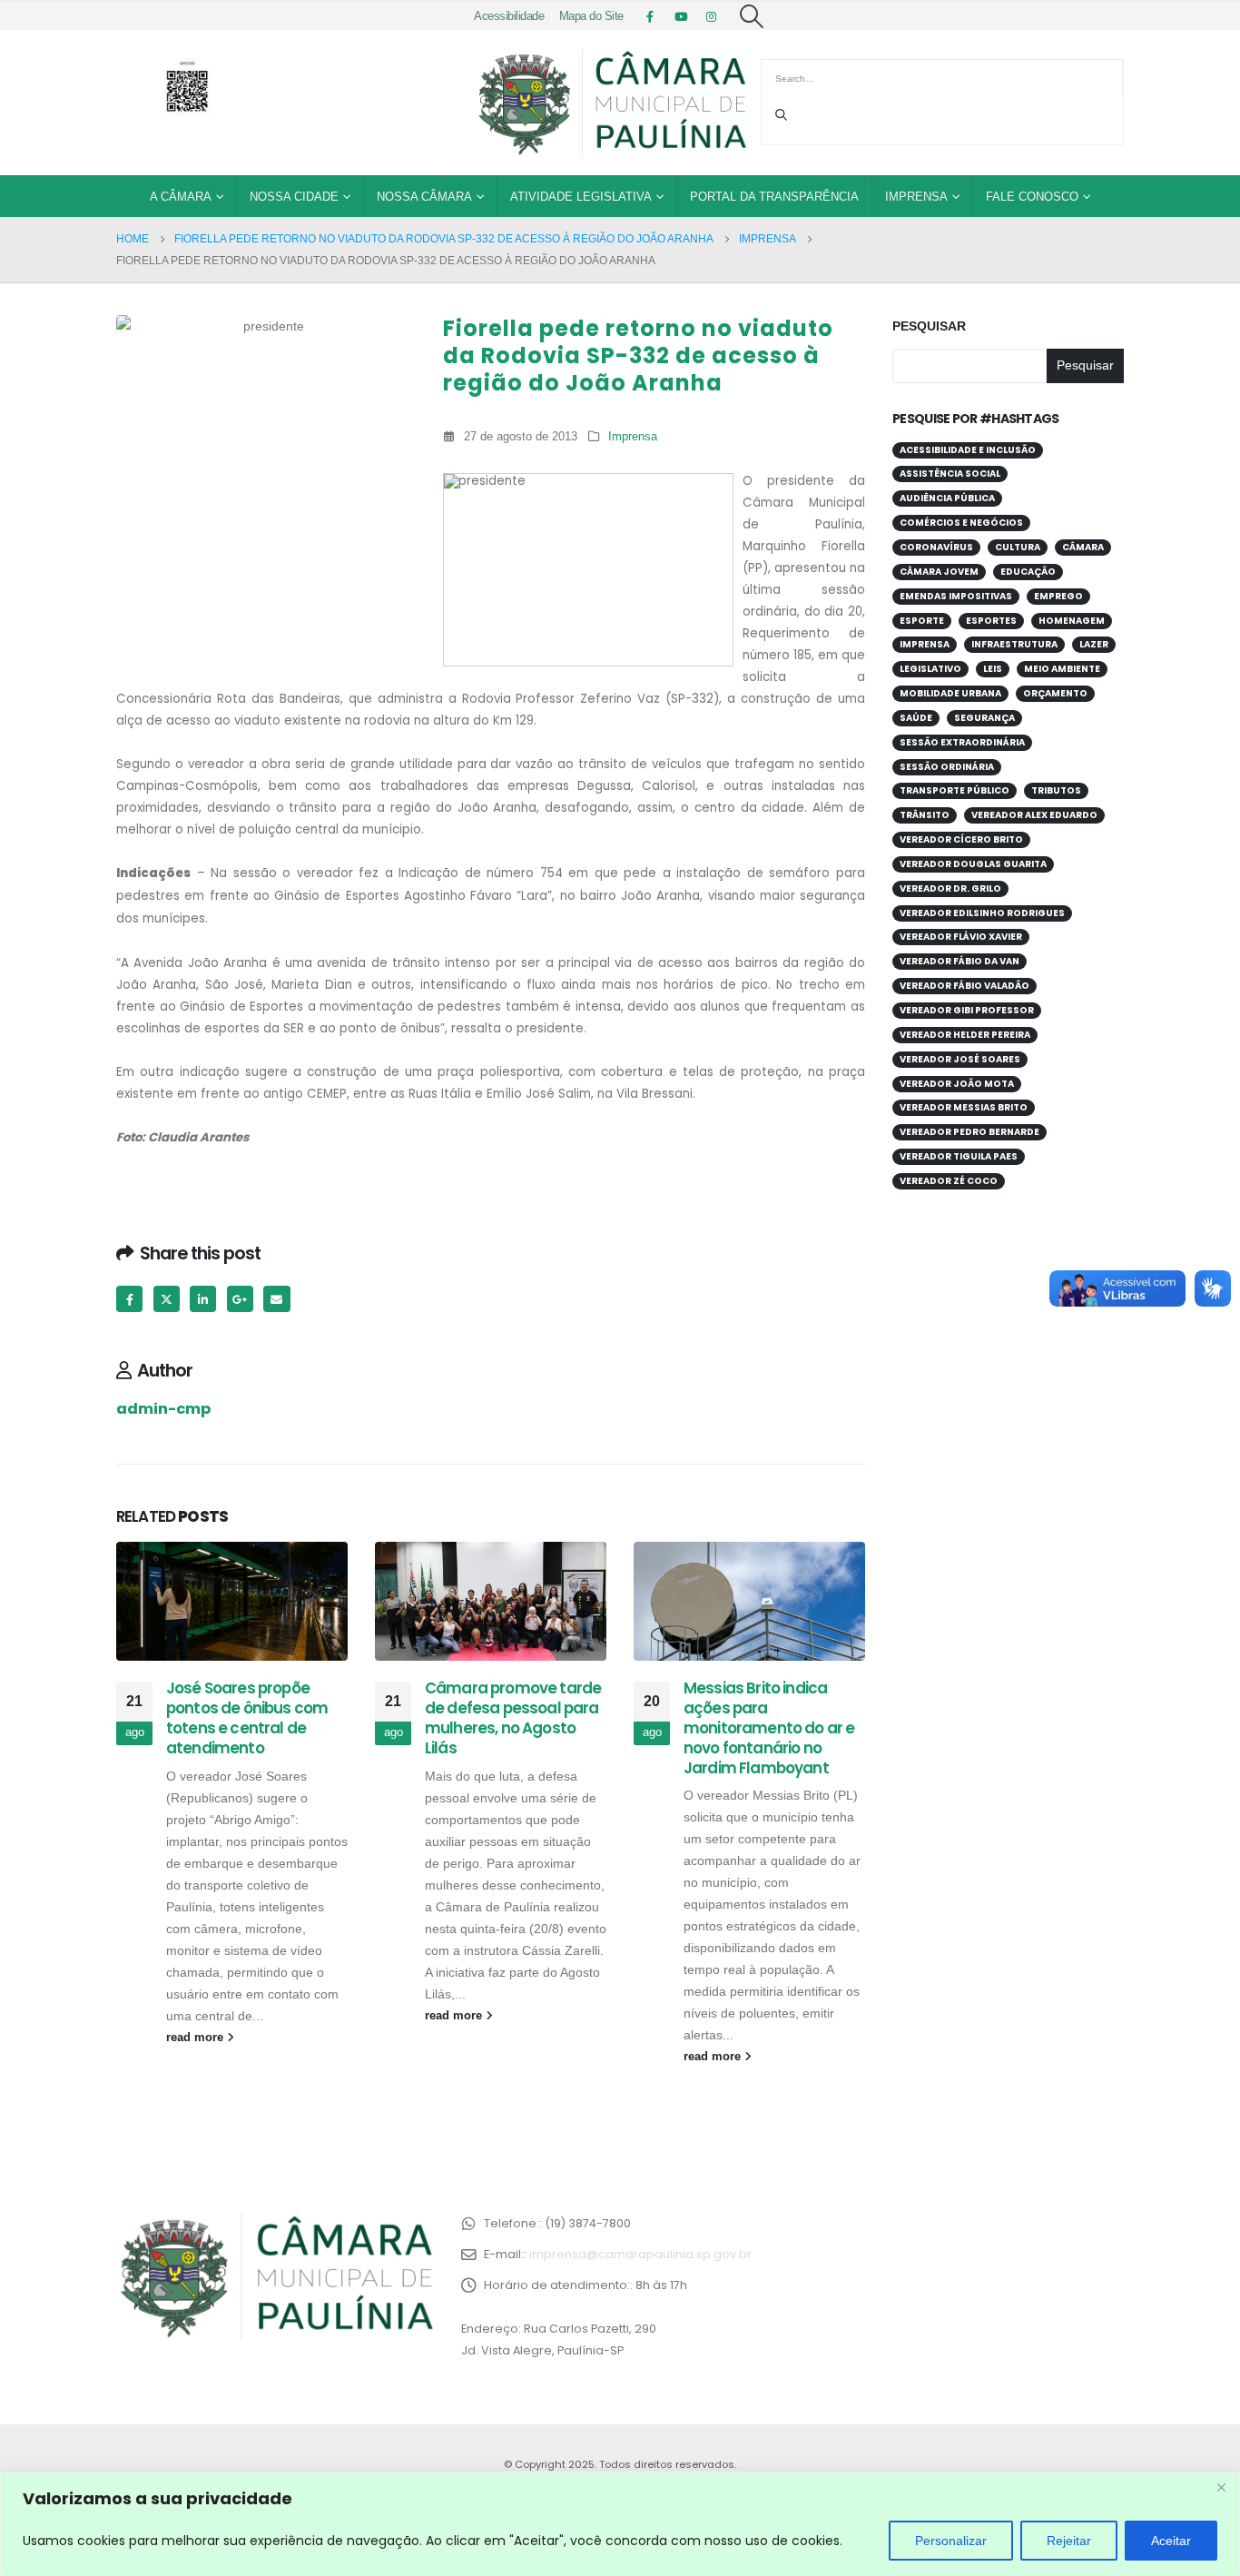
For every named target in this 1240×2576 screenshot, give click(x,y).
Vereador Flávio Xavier (961, 937)
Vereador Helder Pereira (965, 1035)
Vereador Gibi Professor (967, 1010)
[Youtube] (681, 16)
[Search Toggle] (752, 16)
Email (276, 1299)
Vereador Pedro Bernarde (969, 1132)
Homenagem (1072, 621)
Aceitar (1171, 2541)
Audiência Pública (947, 498)
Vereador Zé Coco (949, 1181)
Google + (240, 1299)
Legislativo (930, 669)
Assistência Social (950, 474)
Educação (1028, 572)
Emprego (1058, 596)
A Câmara (181, 197)
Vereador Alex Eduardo (1034, 815)
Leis (993, 669)
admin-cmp (163, 1409)
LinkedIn (203, 1299)
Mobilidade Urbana (950, 693)
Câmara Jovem (939, 572)
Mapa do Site (591, 16)
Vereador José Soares (960, 1059)
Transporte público (955, 790)
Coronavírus (936, 547)
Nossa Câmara (424, 197)
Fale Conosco (1032, 197)
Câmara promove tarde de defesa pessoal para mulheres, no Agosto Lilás (513, 1717)
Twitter (167, 1299)
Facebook (129, 1299)
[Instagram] (712, 16)
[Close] (1221, 2487)
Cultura (1018, 547)
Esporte (922, 621)
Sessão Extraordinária (962, 742)
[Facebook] (650, 16)
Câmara (1083, 547)
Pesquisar (929, 326)
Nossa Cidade (294, 197)
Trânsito (925, 815)
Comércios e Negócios (961, 523)
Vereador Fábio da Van (960, 961)
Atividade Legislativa (581, 197)
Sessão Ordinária (947, 767)
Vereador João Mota (957, 1084)
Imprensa (916, 197)
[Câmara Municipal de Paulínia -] (611, 103)
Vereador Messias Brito (964, 1107)
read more (197, 2038)
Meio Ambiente (1062, 669)
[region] (620, 2524)
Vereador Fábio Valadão (964, 986)
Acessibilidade (509, 16)
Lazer (1094, 644)
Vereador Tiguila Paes (959, 1156)
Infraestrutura (1014, 644)
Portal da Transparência (774, 197)
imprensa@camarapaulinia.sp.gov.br (640, 2254)
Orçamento (1055, 693)
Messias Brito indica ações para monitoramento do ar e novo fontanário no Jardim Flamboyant (769, 1727)
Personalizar (951, 2541)
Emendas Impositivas (956, 596)
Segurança (984, 718)
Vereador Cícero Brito (961, 839)
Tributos (1056, 790)
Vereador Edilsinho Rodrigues (982, 913)
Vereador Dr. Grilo (950, 888)
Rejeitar (1069, 2541)
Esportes (991, 621)
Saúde (916, 718)
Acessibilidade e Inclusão (968, 450)
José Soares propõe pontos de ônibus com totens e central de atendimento (247, 1717)
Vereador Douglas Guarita (973, 864)
